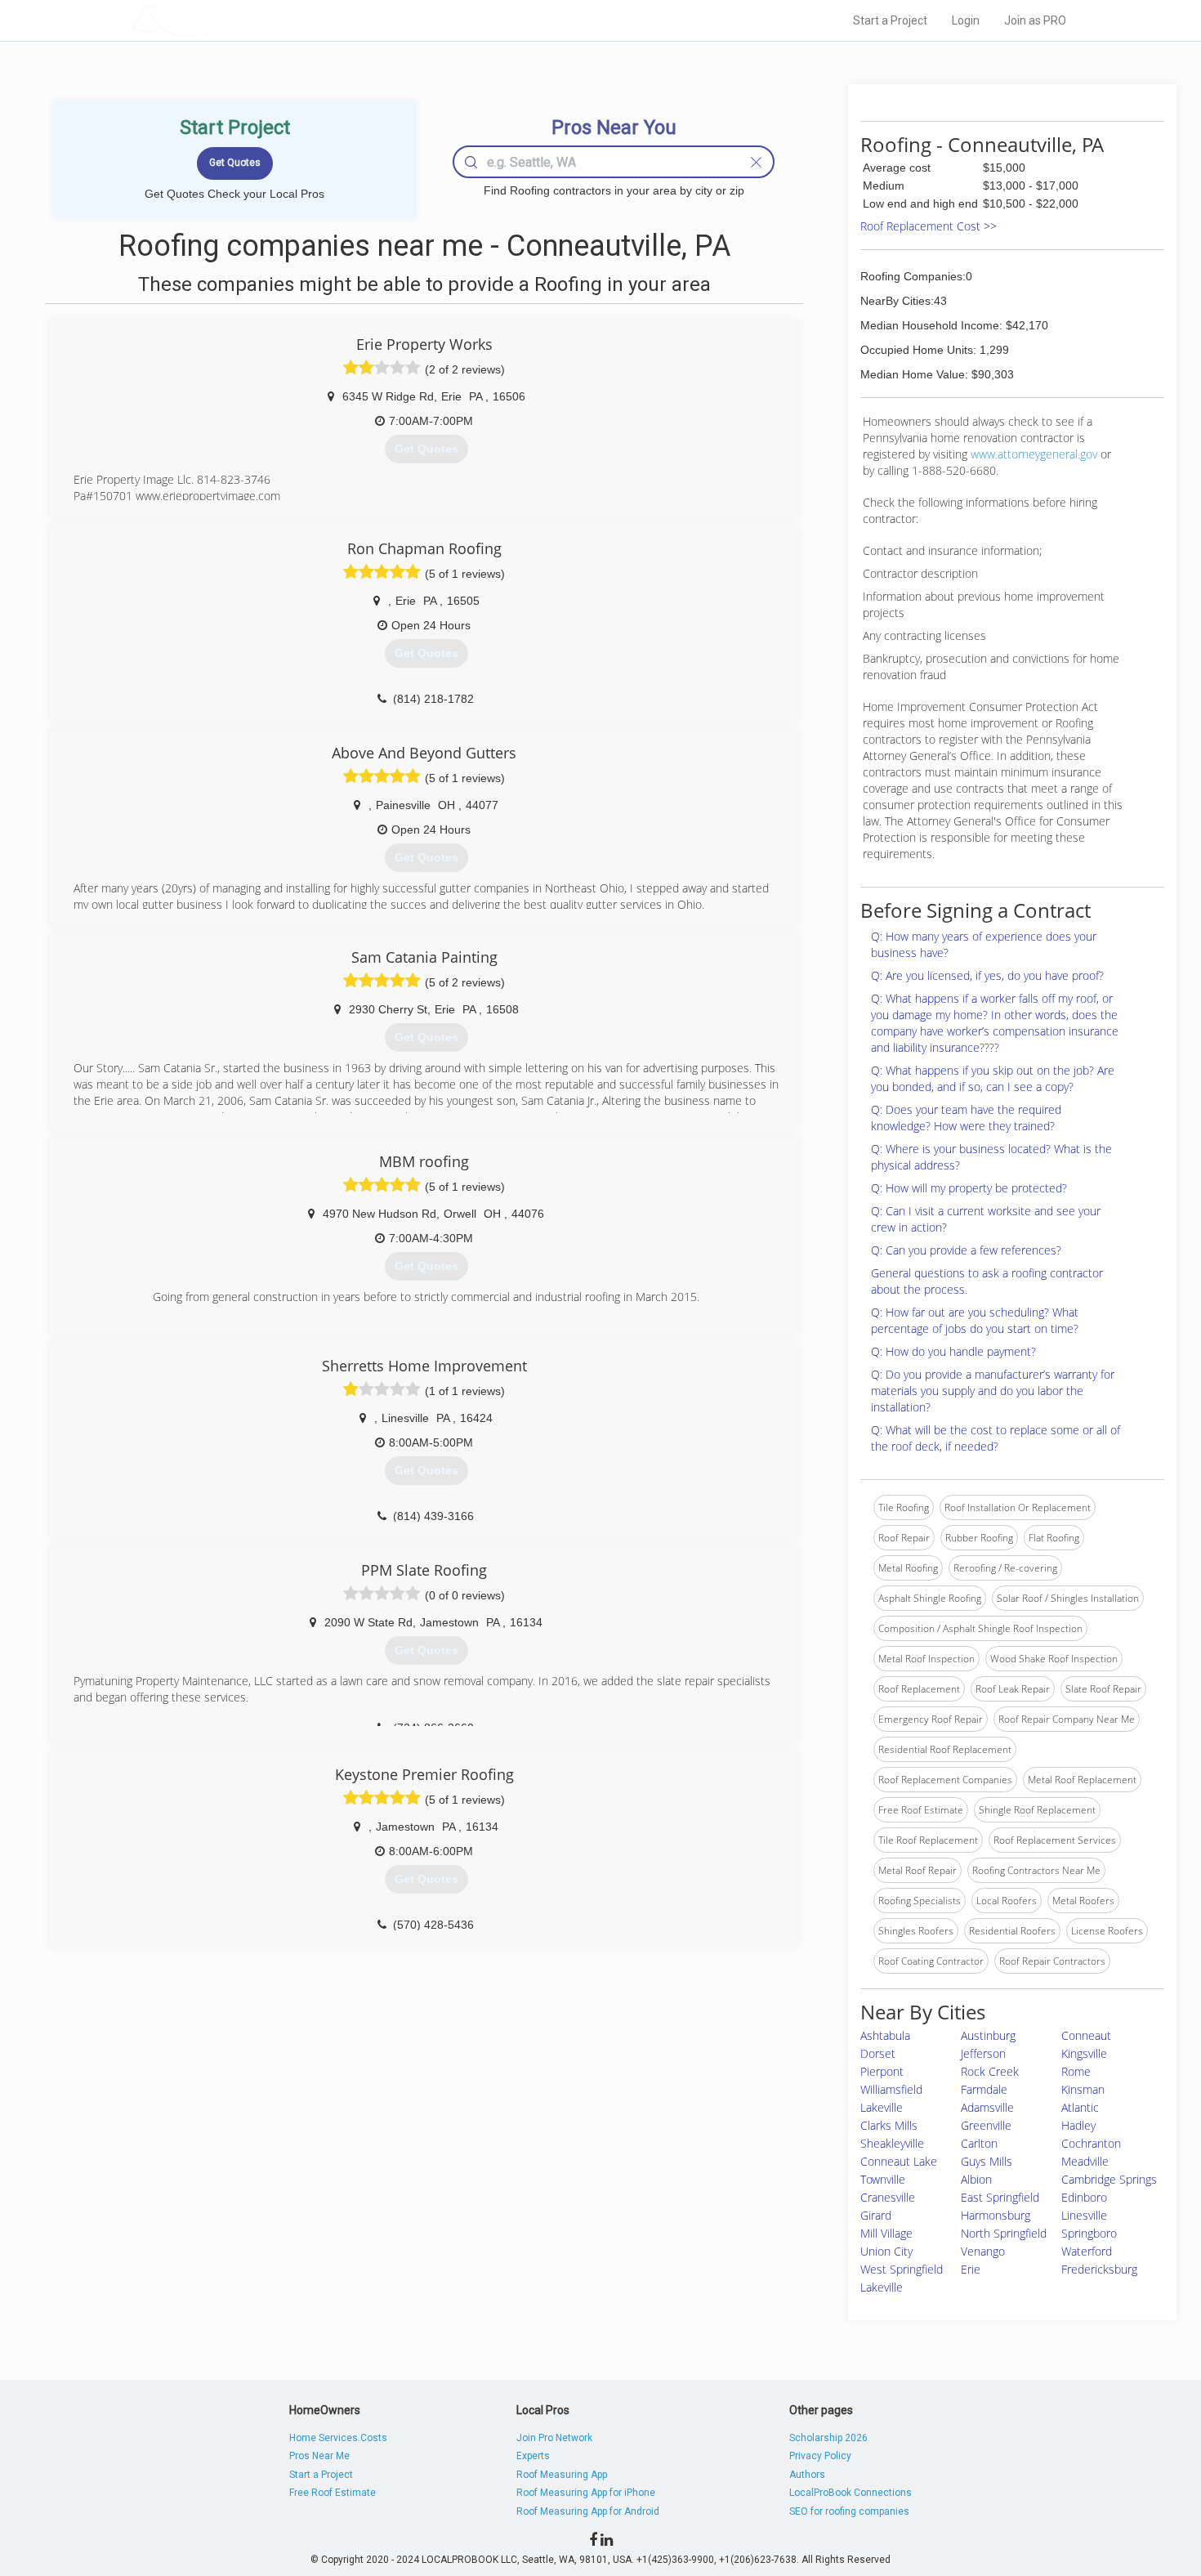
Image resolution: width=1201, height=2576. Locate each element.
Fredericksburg (1099, 2269)
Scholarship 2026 (828, 2438)
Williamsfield (891, 2089)
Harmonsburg (996, 2215)
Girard (876, 2215)
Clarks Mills (889, 2125)
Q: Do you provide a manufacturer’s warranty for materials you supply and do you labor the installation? (993, 1391)
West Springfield (902, 2269)
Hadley (1078, 2125)
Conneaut (1086, 2035)
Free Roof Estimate (333, 2493)
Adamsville (987, 2107)
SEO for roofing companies (849, 2511)
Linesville (1084, 2215)
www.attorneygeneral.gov (1034, 454)
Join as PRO (1035, 20)
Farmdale (984, 2089)
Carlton (979, 2143)
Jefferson (983, 2053)
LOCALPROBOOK (225, 20)
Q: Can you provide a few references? (966, 1250)
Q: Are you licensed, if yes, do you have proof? (987, 975)
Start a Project (890, 20)
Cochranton (1091, 2143)
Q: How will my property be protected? (969, 1188)
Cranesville (888, 2197)
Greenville (986, 2125)
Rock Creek (990, 2071)
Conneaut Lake (899, 2161)
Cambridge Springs (1109, 2179)
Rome (1076, 2071)
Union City (886, 2251)
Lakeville (882, 2107)
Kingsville (1084, 2053)
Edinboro (1084, 2197)
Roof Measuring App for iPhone (586, 2493)
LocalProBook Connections (851, 2493)
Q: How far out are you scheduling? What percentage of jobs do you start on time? (975, 1320)
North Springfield (1004, 2233)
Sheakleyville (892, 2143)
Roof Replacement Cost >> (929, 226)
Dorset (878, 2053)
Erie (971, 2269)
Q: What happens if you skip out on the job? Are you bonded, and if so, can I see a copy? (993, 1078)
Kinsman (1083, 2089)
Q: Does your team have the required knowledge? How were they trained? (966, 1118)
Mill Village (886, 2233)
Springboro (1089, 2233)
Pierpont (882, 2071)
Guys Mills (987, 2161)
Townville (883, 2179)
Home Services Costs (338, 2438)
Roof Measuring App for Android (588, 2511)
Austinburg (988, 2035)
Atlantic (1080, 2107)
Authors (807, 2475)
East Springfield (1000, 2197)
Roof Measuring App (562, 2475)
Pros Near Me (319, 2456)
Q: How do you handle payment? (953, 1351)
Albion (976, 2179)
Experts (533, 2456)
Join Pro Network (554, 2438)
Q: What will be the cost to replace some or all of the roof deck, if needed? (996, 1438)
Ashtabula (885, 2035)
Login (966, 20)
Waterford (1087, 2251)
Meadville (1085, 2161)
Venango (983, 2251)
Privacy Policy (820, 2456)
